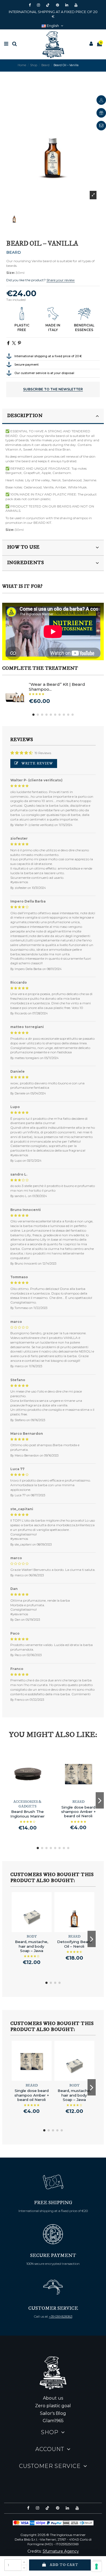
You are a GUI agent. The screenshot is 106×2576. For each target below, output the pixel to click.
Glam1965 (53, 2421)
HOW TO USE (23, 547)
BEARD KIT (42, 523)
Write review (37, 763)
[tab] (53, 416)
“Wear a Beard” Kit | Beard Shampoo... (57, 687)
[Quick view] (31, 1796)
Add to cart (64, 2565)
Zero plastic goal (53, 2406)
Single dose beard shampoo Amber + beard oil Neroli (78, 1812)
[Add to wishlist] (24, 1796)
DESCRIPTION (25, 416)
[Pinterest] (19, 343)
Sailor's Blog (53, 2413)
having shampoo (75, 518)
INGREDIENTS (26, 563)
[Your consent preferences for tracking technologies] (96, 2566)
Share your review (61, 280)
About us (53, 2398)
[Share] (8, 343)
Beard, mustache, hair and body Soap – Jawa (32, 1946)
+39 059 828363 (61, 2316)
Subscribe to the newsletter (53, 389)
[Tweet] (14, 343)
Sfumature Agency (61, 2551)
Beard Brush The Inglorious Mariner (27, 1814)
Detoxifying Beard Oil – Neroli (74, 1944)
